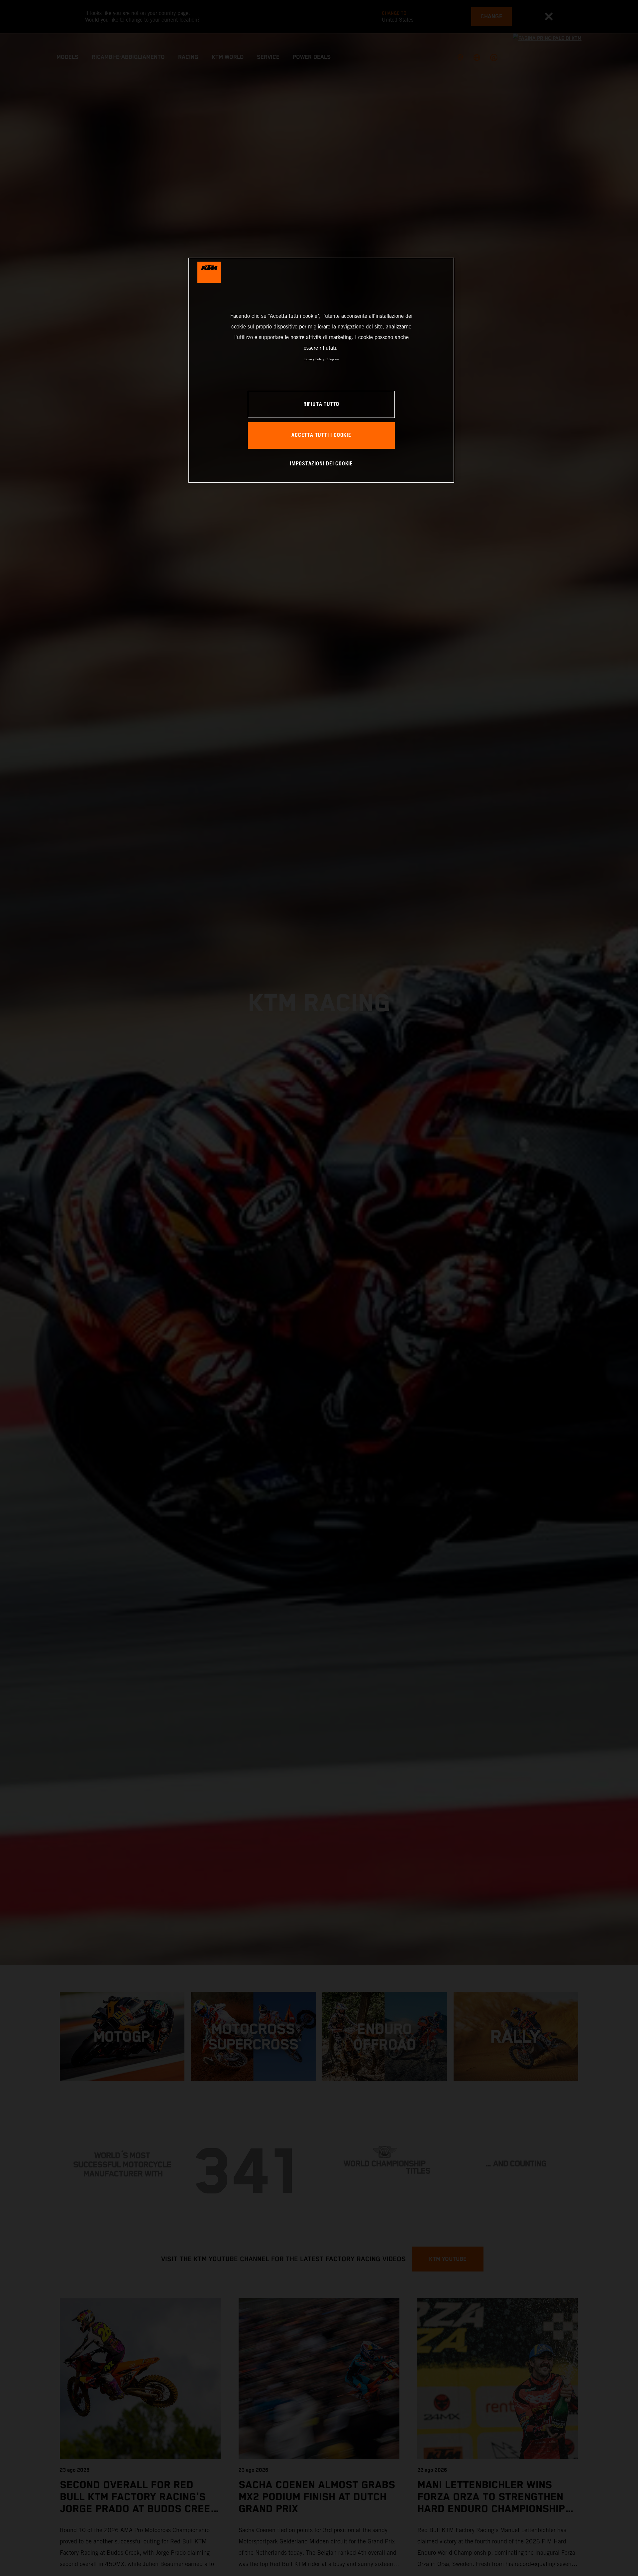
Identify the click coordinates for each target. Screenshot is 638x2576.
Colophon (332, 359)
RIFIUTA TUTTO (321, 404)
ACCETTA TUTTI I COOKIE (321, 435)
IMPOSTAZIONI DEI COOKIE (321, 464)
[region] (321, 370)
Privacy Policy (314, 359)
